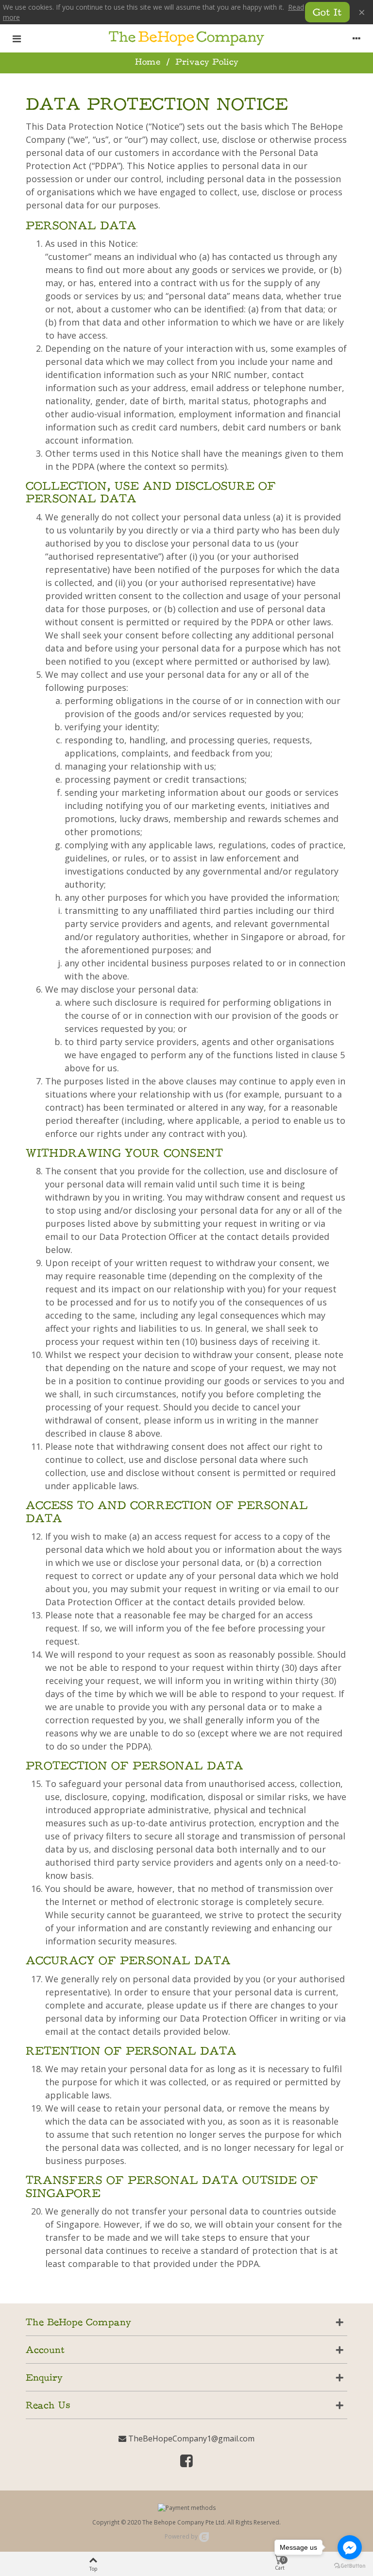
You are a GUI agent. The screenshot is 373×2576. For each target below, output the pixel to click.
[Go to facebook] (350, 2547)
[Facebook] (186, 2463)
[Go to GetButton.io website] (350, 2566)
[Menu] (17, 38)
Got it (327, 13)
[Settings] (356, 38)
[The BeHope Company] (186, 38)
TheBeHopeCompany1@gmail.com (190, 2439)
